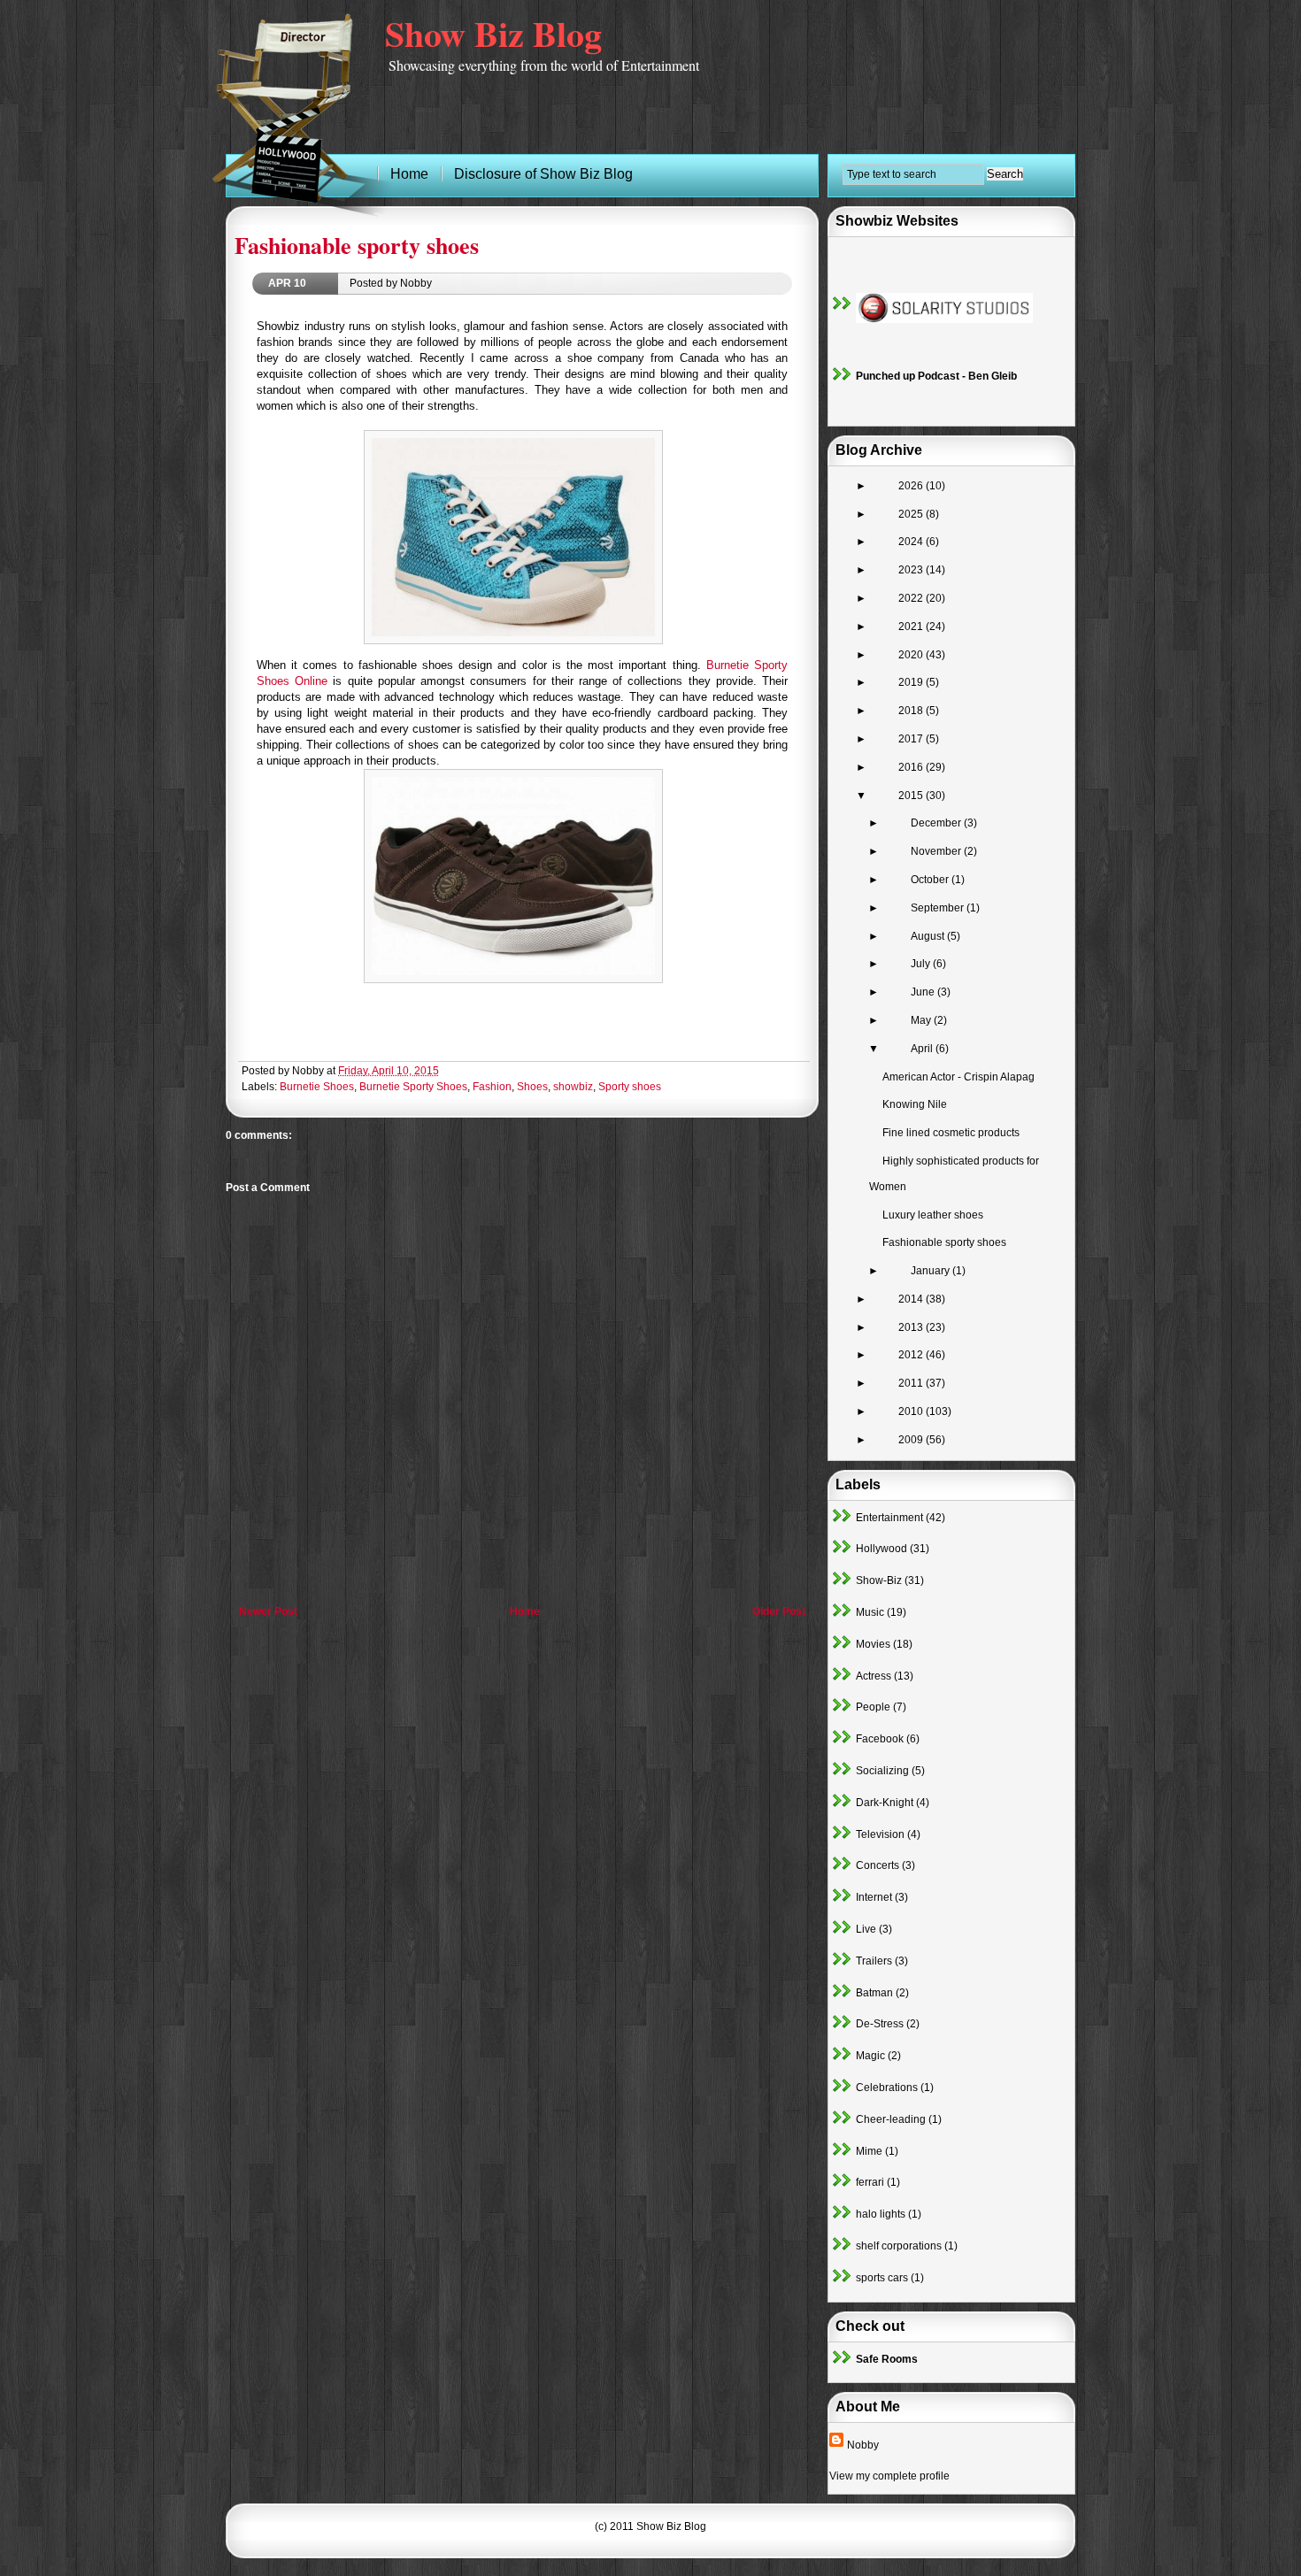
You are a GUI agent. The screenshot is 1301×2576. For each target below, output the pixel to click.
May (922, 1020)
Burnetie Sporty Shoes (413, 1087)
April (923, 1049)
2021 (912, 627)
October (931, 880)
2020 (912, 655)
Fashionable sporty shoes (357, 245)
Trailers (874, 1961)
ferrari (870, 2182)
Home (525, 1611)
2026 (912, 486)
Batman (874, 1993)
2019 (912, 682)
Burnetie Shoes (317, 1087)
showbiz (573, 1087)
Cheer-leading (891, 2119)
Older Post (779, 1611)
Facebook (880, 1739)
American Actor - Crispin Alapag (958, 1077)
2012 (912, 1355)
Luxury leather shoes (933, 1215)
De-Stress (880, 2024)
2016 (912, 767)
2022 (912, 598)
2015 (912, 796)
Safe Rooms (887, 2359)
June (924, 992)
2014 (912, 1299)
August (929, 936)
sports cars (882, 2278)
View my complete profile (889, 2476)
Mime (869, 2151)
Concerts (878, 1865)
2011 (912, 1383)
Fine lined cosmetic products (951, 1133)
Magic (870, 2056)
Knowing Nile (915, 1104)
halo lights (881, 2214)
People (873, 1707)
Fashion (492, 1087)
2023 (912, 570)
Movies (873, 1644)
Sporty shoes (630, 1087)
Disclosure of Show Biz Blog (543, 174)
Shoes (532, 1087)
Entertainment (889, 1518)
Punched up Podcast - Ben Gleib (936, 376)
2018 (912, 711)
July (922, 964)
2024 (912, 542)
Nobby (863, 2445)
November (937, 851)
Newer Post (268, 1611)
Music (870, 1612)
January (931, 1271)
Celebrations (887, 2088)
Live (866, 1929)
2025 (912, 514)
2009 (912, 1440)
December (937, 823)
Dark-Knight (885, 1803)
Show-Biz (879, 1580)
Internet (874, 1897)
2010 (912, 1411)
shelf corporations (899, 2246)
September (939, 908)
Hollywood (881, 1549)
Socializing (882, 1771)
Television (880, 1834)
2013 (912, 1327)
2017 (912, 739)
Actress (874, 1676)
